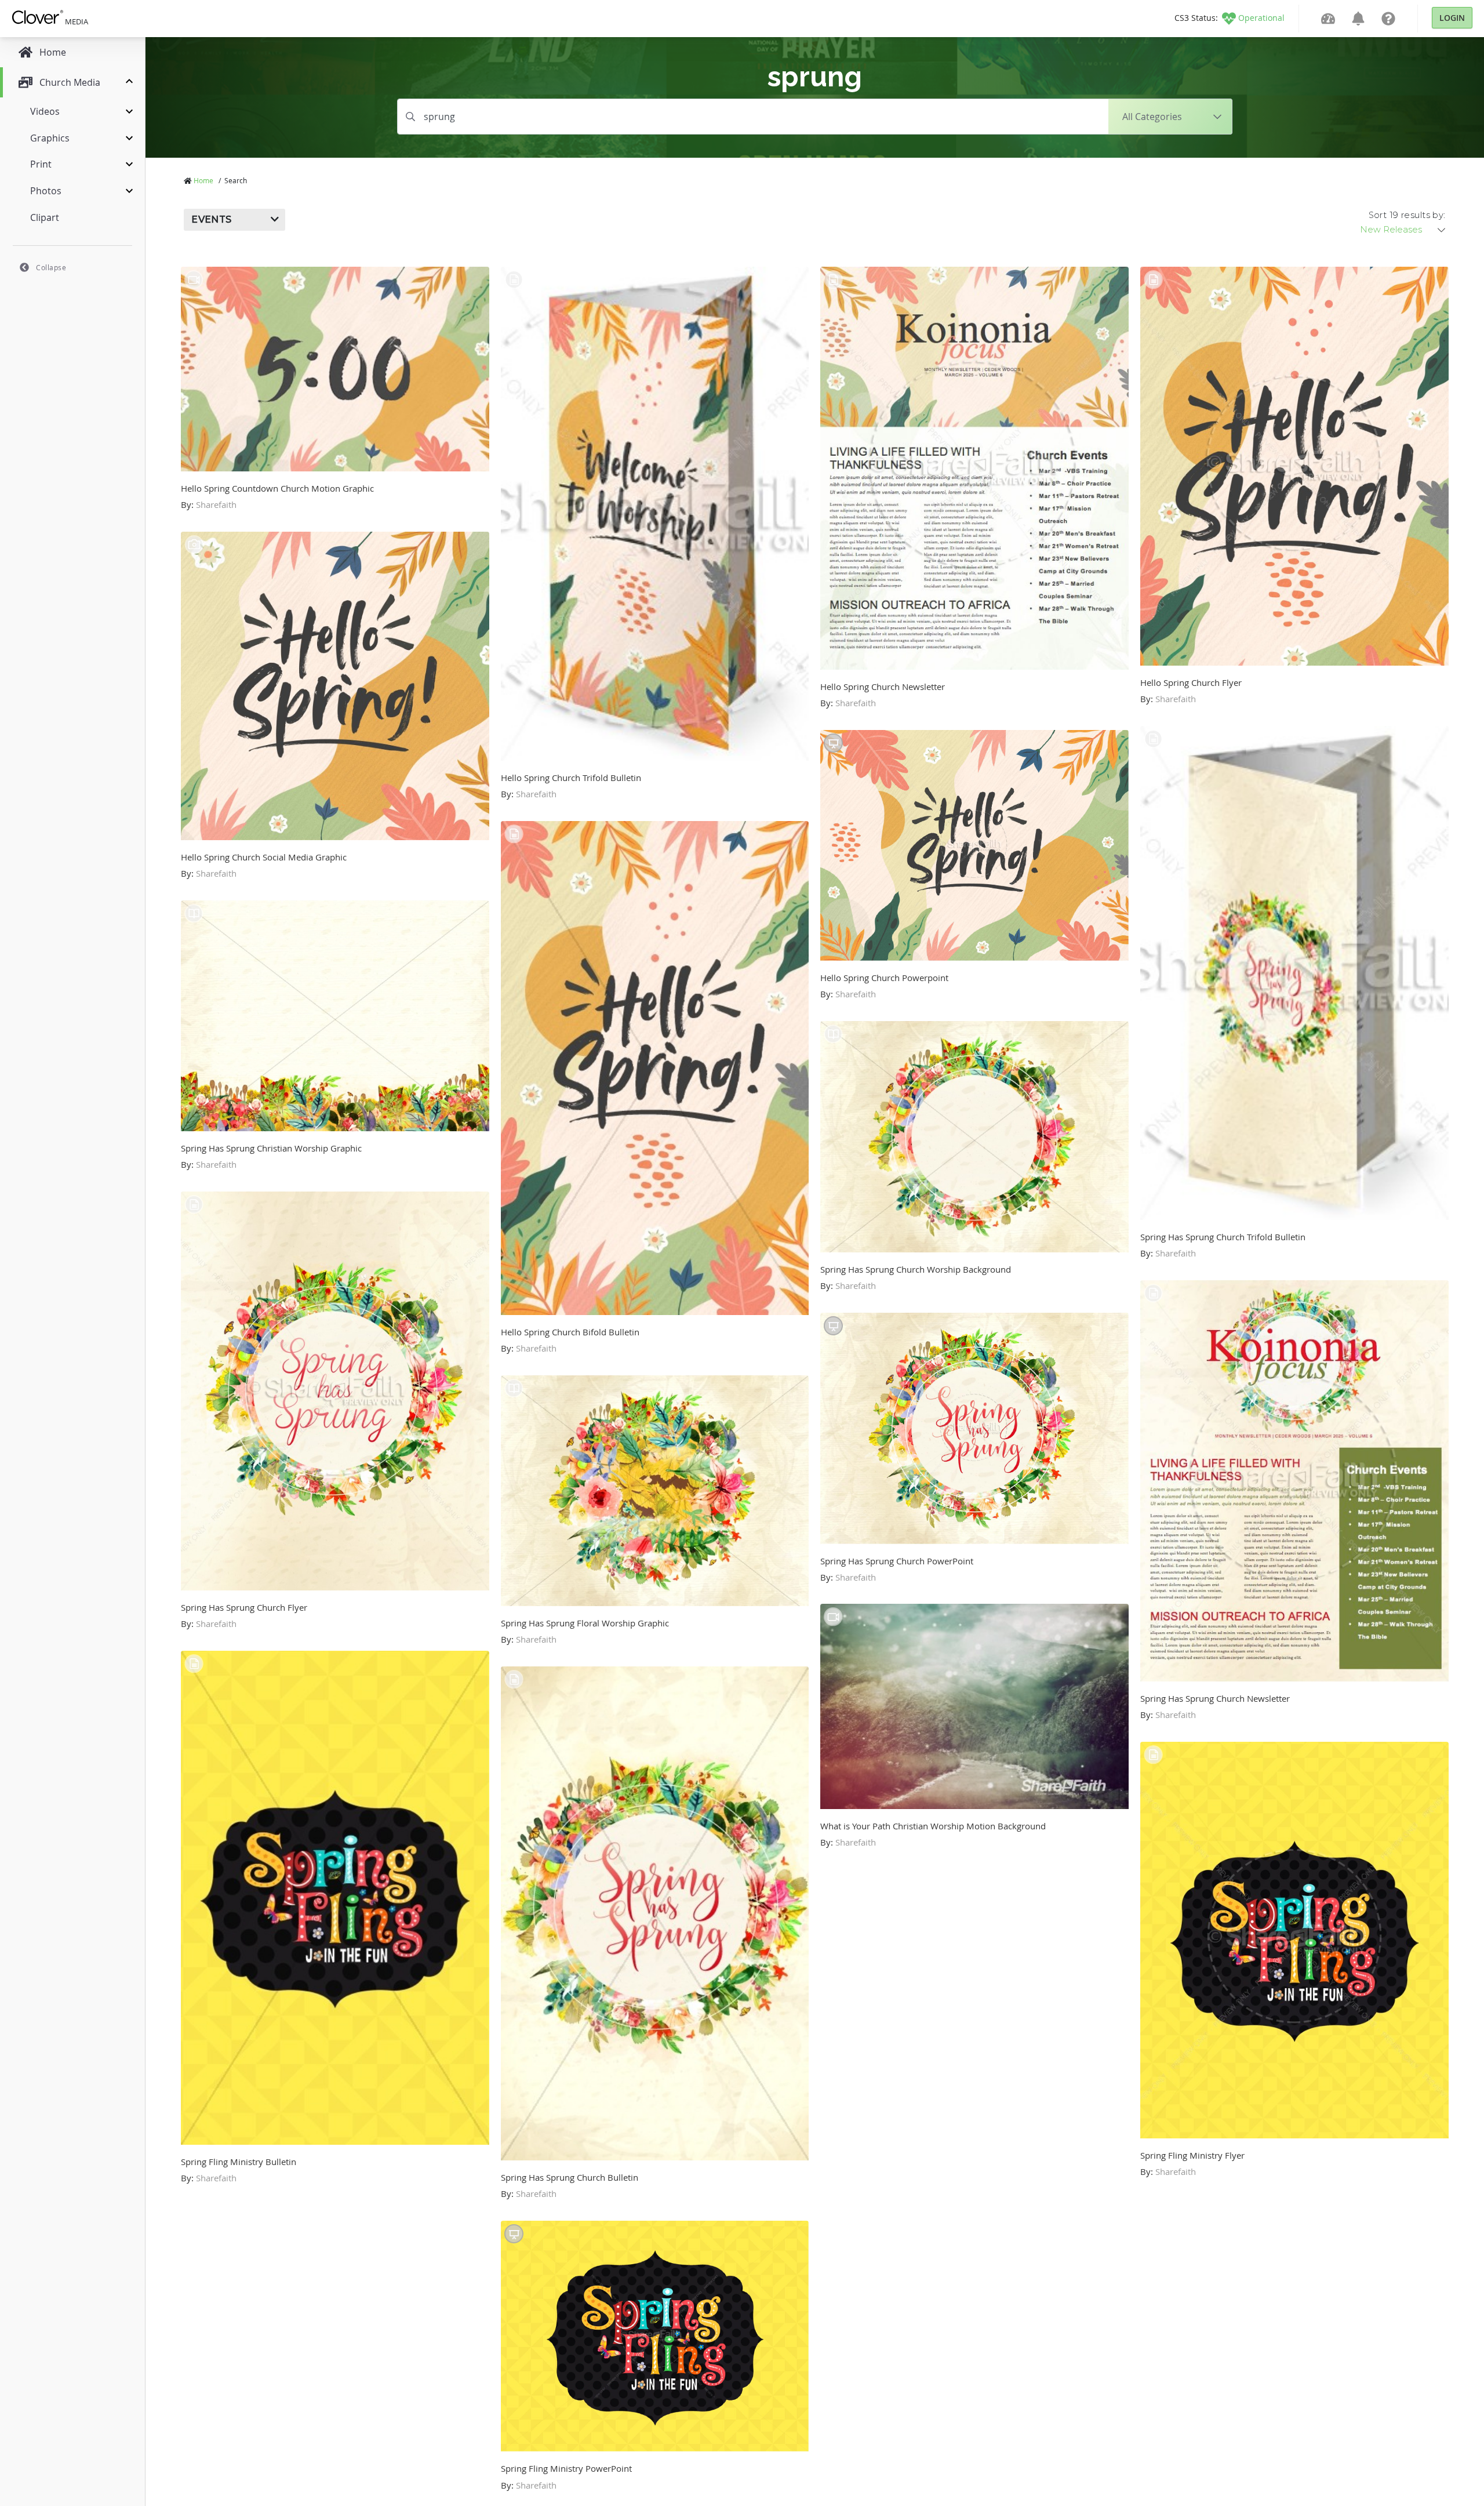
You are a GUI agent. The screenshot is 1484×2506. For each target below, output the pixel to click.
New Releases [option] (1391, 230)
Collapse (51, 267)
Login (1452, 18)
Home (203, 180)
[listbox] (1403, 230)
